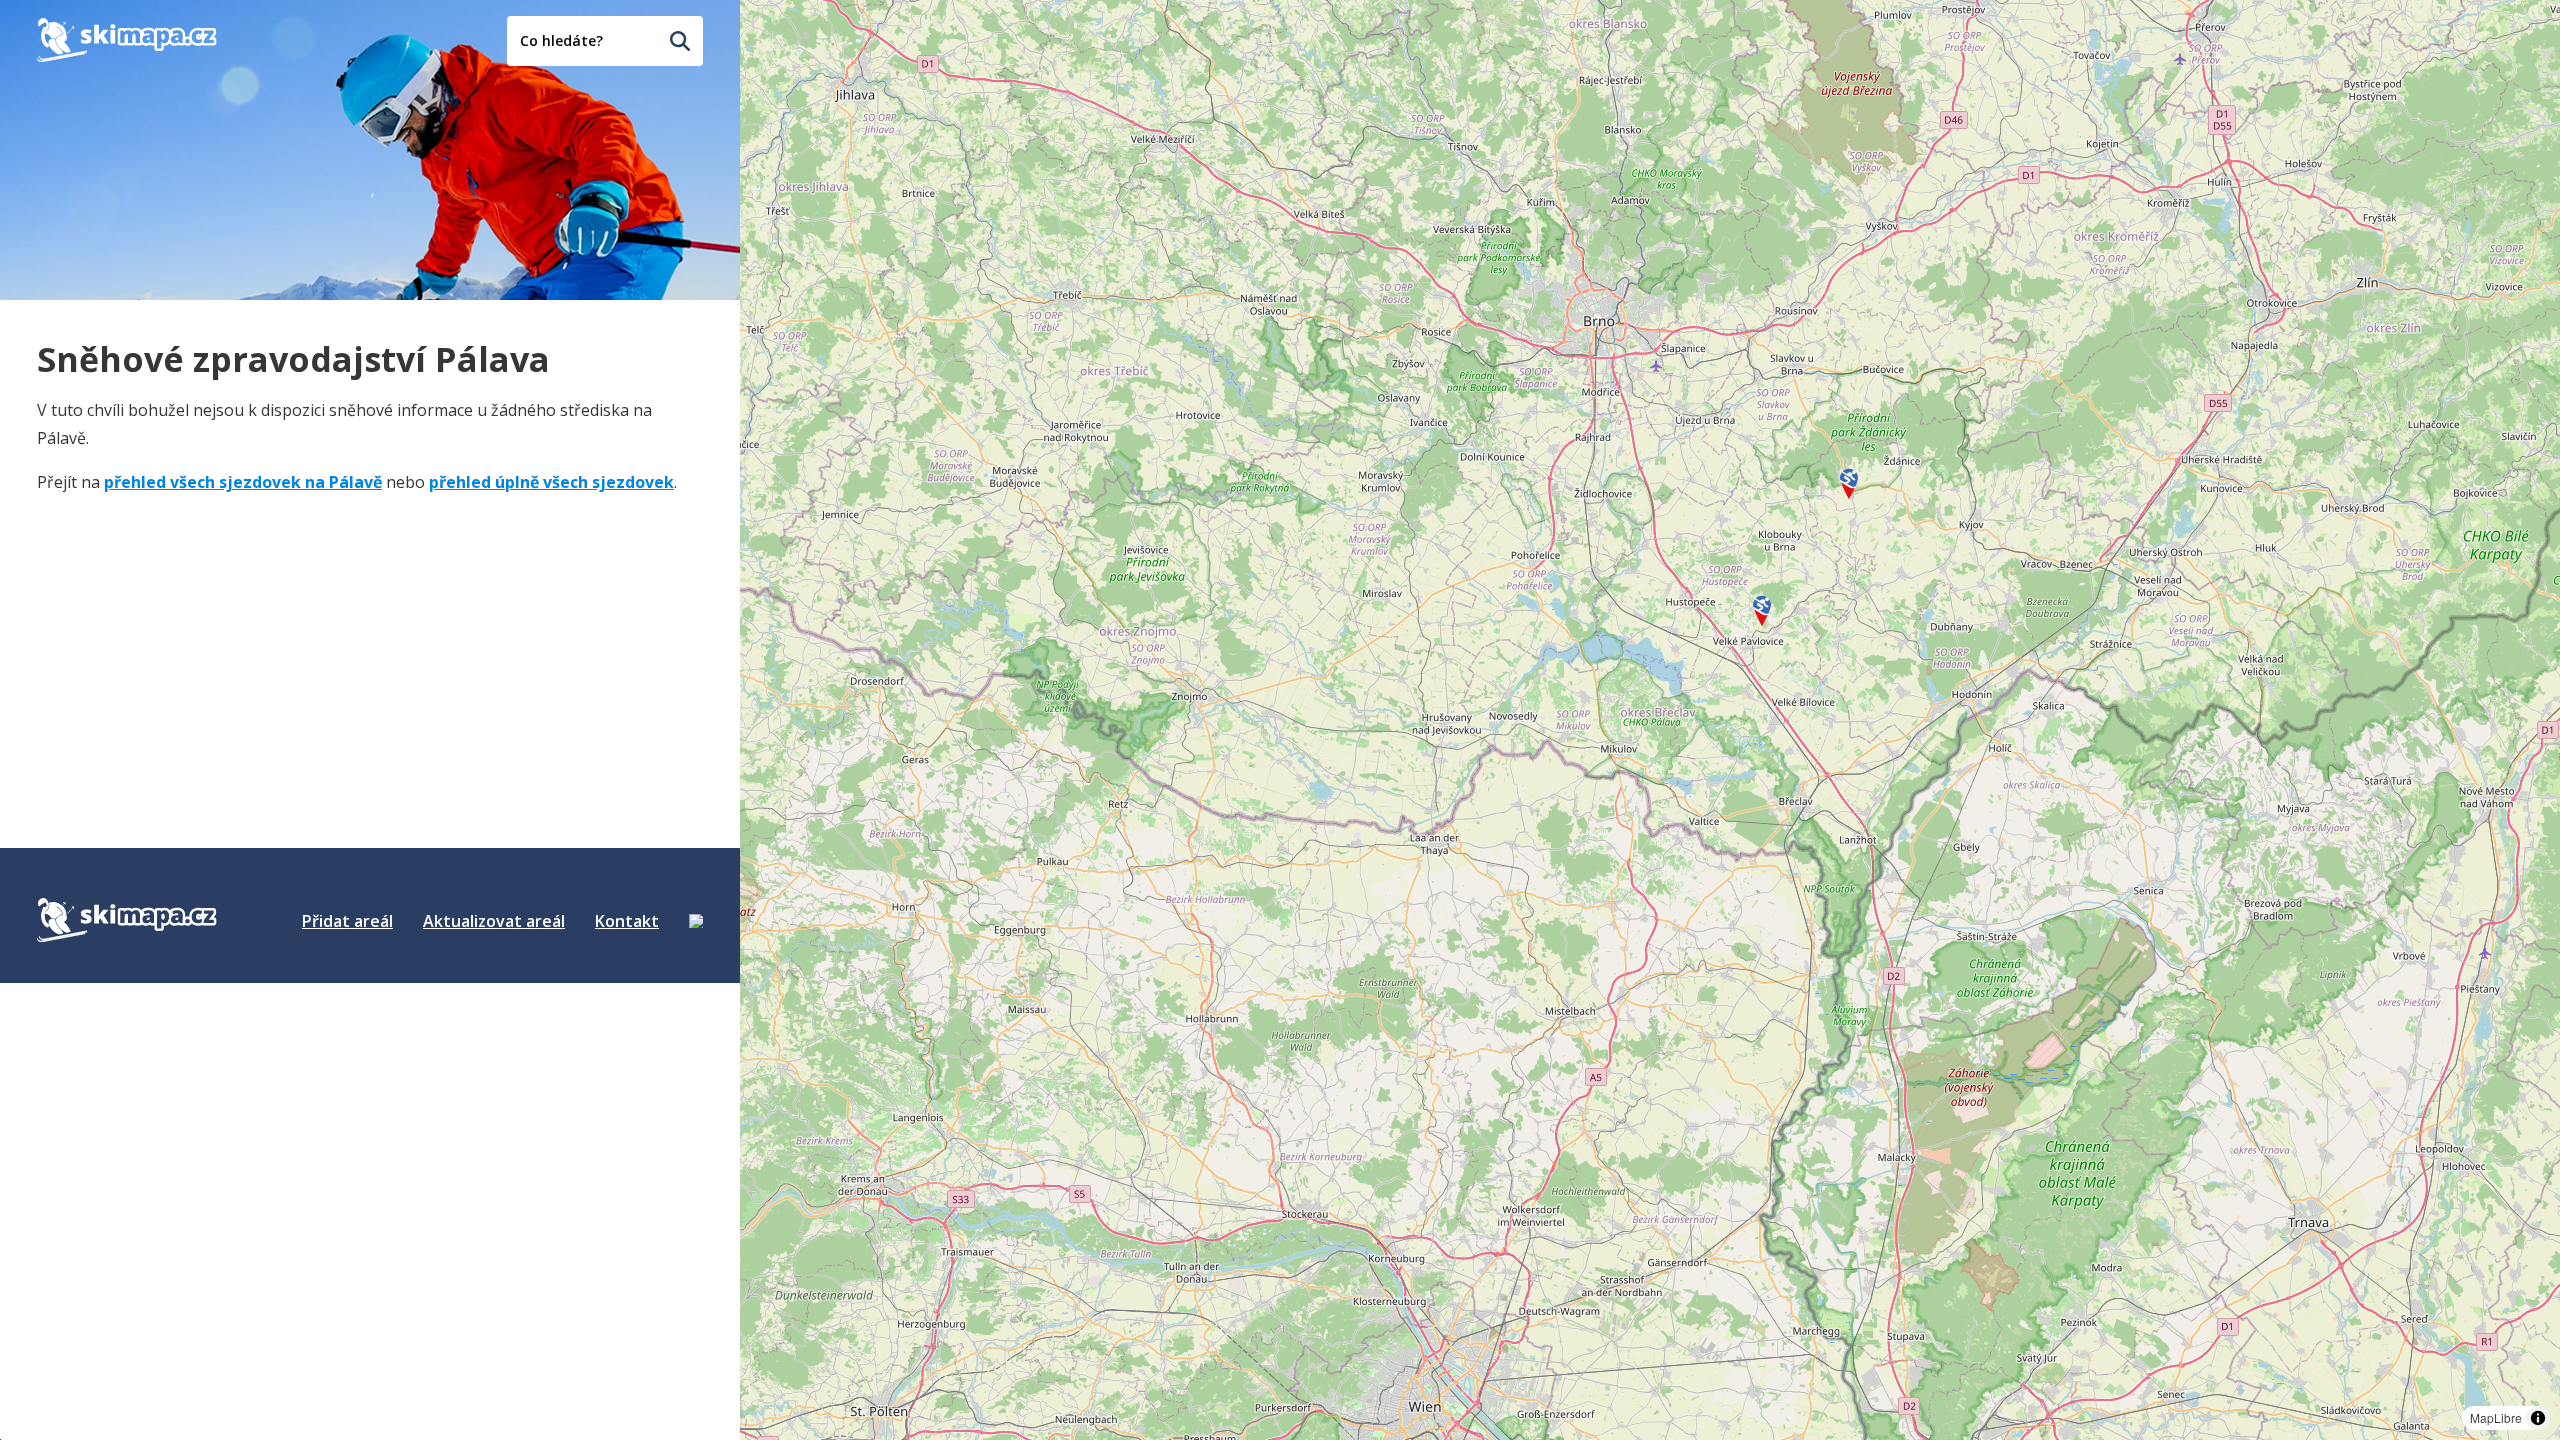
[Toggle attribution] (2538, 1418)
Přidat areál (347, 921)
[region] (1650, 720)
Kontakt (627, 921)
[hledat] (680, 41)
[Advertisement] (187, 637)
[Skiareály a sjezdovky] (696, 921)
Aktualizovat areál (494, 921)
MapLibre (2496, 1417)
